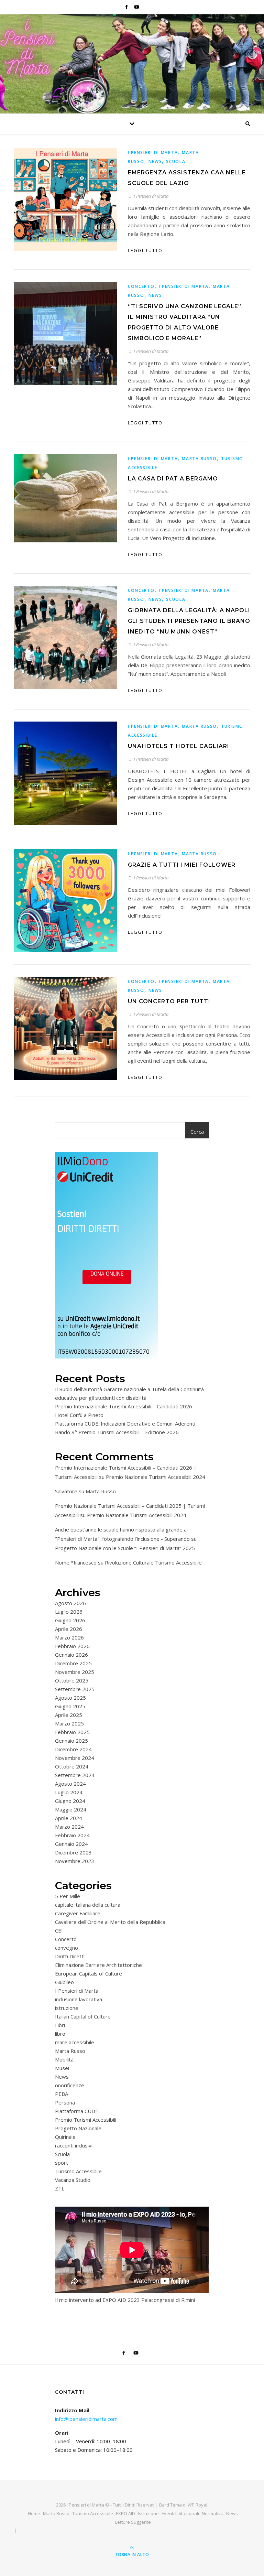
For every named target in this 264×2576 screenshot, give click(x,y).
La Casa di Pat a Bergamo (173, 479)
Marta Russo (199, 459)
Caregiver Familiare (78, 1913)
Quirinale (65, 2137)
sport (62, 2163)
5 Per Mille (68, 1896)
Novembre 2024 (75, 1758)
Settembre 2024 (75, 1775)
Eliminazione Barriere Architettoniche (98, 1965)
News (155, 161)
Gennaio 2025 (71, 1741)
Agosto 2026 (70, 1603)
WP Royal (197, 2505)
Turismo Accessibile (78, 2171)
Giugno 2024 (70, 1801)
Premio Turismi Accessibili (86, 2120)
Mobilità (64, 2059)
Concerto (141, 286)
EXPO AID (125, 2513)
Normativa (213, 2513)
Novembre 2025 (75, 1672)
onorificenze (70, 2085)
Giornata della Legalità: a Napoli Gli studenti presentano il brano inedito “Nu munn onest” (189, 621)
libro (60, 2034)
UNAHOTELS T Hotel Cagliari (179, 746)
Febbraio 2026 (72, 1646)
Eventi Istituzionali (180, 2513)
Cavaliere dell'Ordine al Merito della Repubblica (110, 1922)
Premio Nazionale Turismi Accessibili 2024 (156, 1477)
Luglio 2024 (69, 1792)
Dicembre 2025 (73, 1663)
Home (34, 2513)
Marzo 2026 (69, 1637)
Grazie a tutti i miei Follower (182, 865)
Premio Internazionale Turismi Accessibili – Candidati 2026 (124, 1406)
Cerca (197, 1132)
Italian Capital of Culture (83, 2016)
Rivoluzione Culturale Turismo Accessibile (153, 1562)
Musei (62, 2068)
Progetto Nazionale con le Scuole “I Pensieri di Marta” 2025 (125, 1548)
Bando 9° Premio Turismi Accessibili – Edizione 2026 (117, 1432)
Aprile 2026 (69, 1629)
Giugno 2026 (70, 1620)
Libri (60, 2025)
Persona (65, 2102)
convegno (67, 1948)
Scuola (176, 161)
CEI (59, 1930)
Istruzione (148, 2513)
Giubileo (64, 1982)
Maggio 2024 (71, 1809)
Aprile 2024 (69, 1818)
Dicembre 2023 (73, 1852)
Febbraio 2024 (72, 1835)
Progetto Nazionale (78, 2128)
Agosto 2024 (70, 1784)
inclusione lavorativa (79, 1999)
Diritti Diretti (70, 1956)
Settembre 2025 (75, 1689)
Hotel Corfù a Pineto (79, 1415)
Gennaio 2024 (71, 1844)
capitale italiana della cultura (88, 1905)
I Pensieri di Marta (153, 153)
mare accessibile (75, 2042)
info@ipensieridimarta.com (86, 2419)
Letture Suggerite (133, 2522)
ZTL (60, 2188)
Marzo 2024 (69, 1827)
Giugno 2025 (70, 1706)
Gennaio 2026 (71, 1655)
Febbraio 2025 (72, 1732)
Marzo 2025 (69, 1723)
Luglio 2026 (69, 1612)
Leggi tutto (145, 250)
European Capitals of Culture (89, 1973)
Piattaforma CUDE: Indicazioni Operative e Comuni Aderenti (125, 1424)
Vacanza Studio (73, 2180)
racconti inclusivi (74, 2145)
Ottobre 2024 (72, 1766)
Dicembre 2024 (73, 1749)
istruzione (67, 2008)
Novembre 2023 (75, 1861)
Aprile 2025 (69, 1715)
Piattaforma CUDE (77, 2111)
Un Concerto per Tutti (169, 1001)
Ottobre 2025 (72, 1680)
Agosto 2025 (70, 1698)
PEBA (62, 2094)
